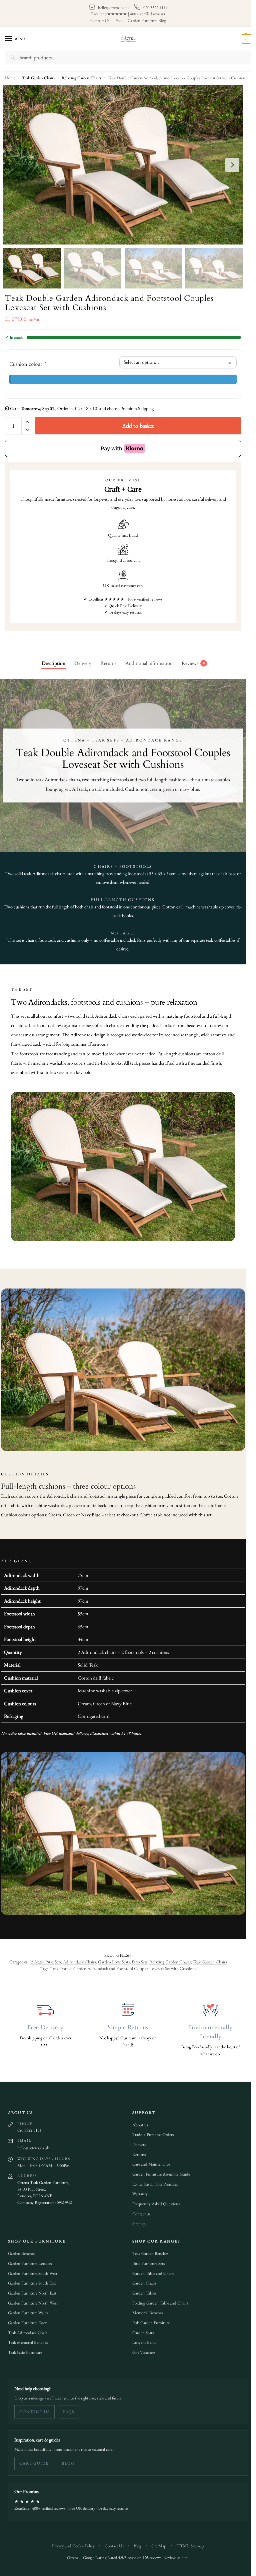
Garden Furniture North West (30, 2300)
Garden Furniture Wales (25, 2309)
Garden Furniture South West (30, 2270)
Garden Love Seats (109, 1958)
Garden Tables (142, 2290)
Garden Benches (19, 2250)
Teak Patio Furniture (23, 2349)
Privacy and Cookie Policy (71, 2543)
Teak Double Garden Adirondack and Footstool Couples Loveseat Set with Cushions (118, 1965)
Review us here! (174, 2554)
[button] (240, 39)
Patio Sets (134, 1958)
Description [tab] (51, 663)
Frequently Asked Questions (154, 2200)
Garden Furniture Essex (25, 2319)
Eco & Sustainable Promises (153, 2181)
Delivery (137, 2141)
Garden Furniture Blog (144, 20)
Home (10, 78)
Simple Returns (125, 2024)
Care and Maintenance (149, 2161)
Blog (66, 2460)
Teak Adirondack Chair (25, 2329)
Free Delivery (43, 2024)
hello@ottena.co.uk (111, 7)
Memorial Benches (145, 2309)
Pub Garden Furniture (149, 2319)
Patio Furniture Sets (146, 2260)
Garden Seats (141, 2329)
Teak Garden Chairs (38, 78)
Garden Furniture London (28, 2260)
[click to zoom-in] (123, 165)
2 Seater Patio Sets (41, 1958)
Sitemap (137, 2220)
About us (138, 2121)
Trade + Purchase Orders (151, 2131)
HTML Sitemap (188, 2543)
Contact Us (97, 20)
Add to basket (136, 426)
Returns (137, 2151)
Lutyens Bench (143, 2339)
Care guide (31, 2460)
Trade (116, 20)
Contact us (139, 2210)
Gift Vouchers (141, 2349)
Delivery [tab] (80, 663)
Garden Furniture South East (30, 2280)
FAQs (66, 2408)
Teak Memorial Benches (25, 2339)
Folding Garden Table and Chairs (158, 2300)
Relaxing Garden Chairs (81, 78)
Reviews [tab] (191, 663)
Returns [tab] (106, 663)
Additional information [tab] (147, 663)
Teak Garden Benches (148, 2250)
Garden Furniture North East (30, 2290)
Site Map (156, 2543)
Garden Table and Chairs (151, 2270)
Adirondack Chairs (74, 1958)
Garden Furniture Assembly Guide (159, 2171)
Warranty (138, 2190)
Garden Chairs (142, 2280)
